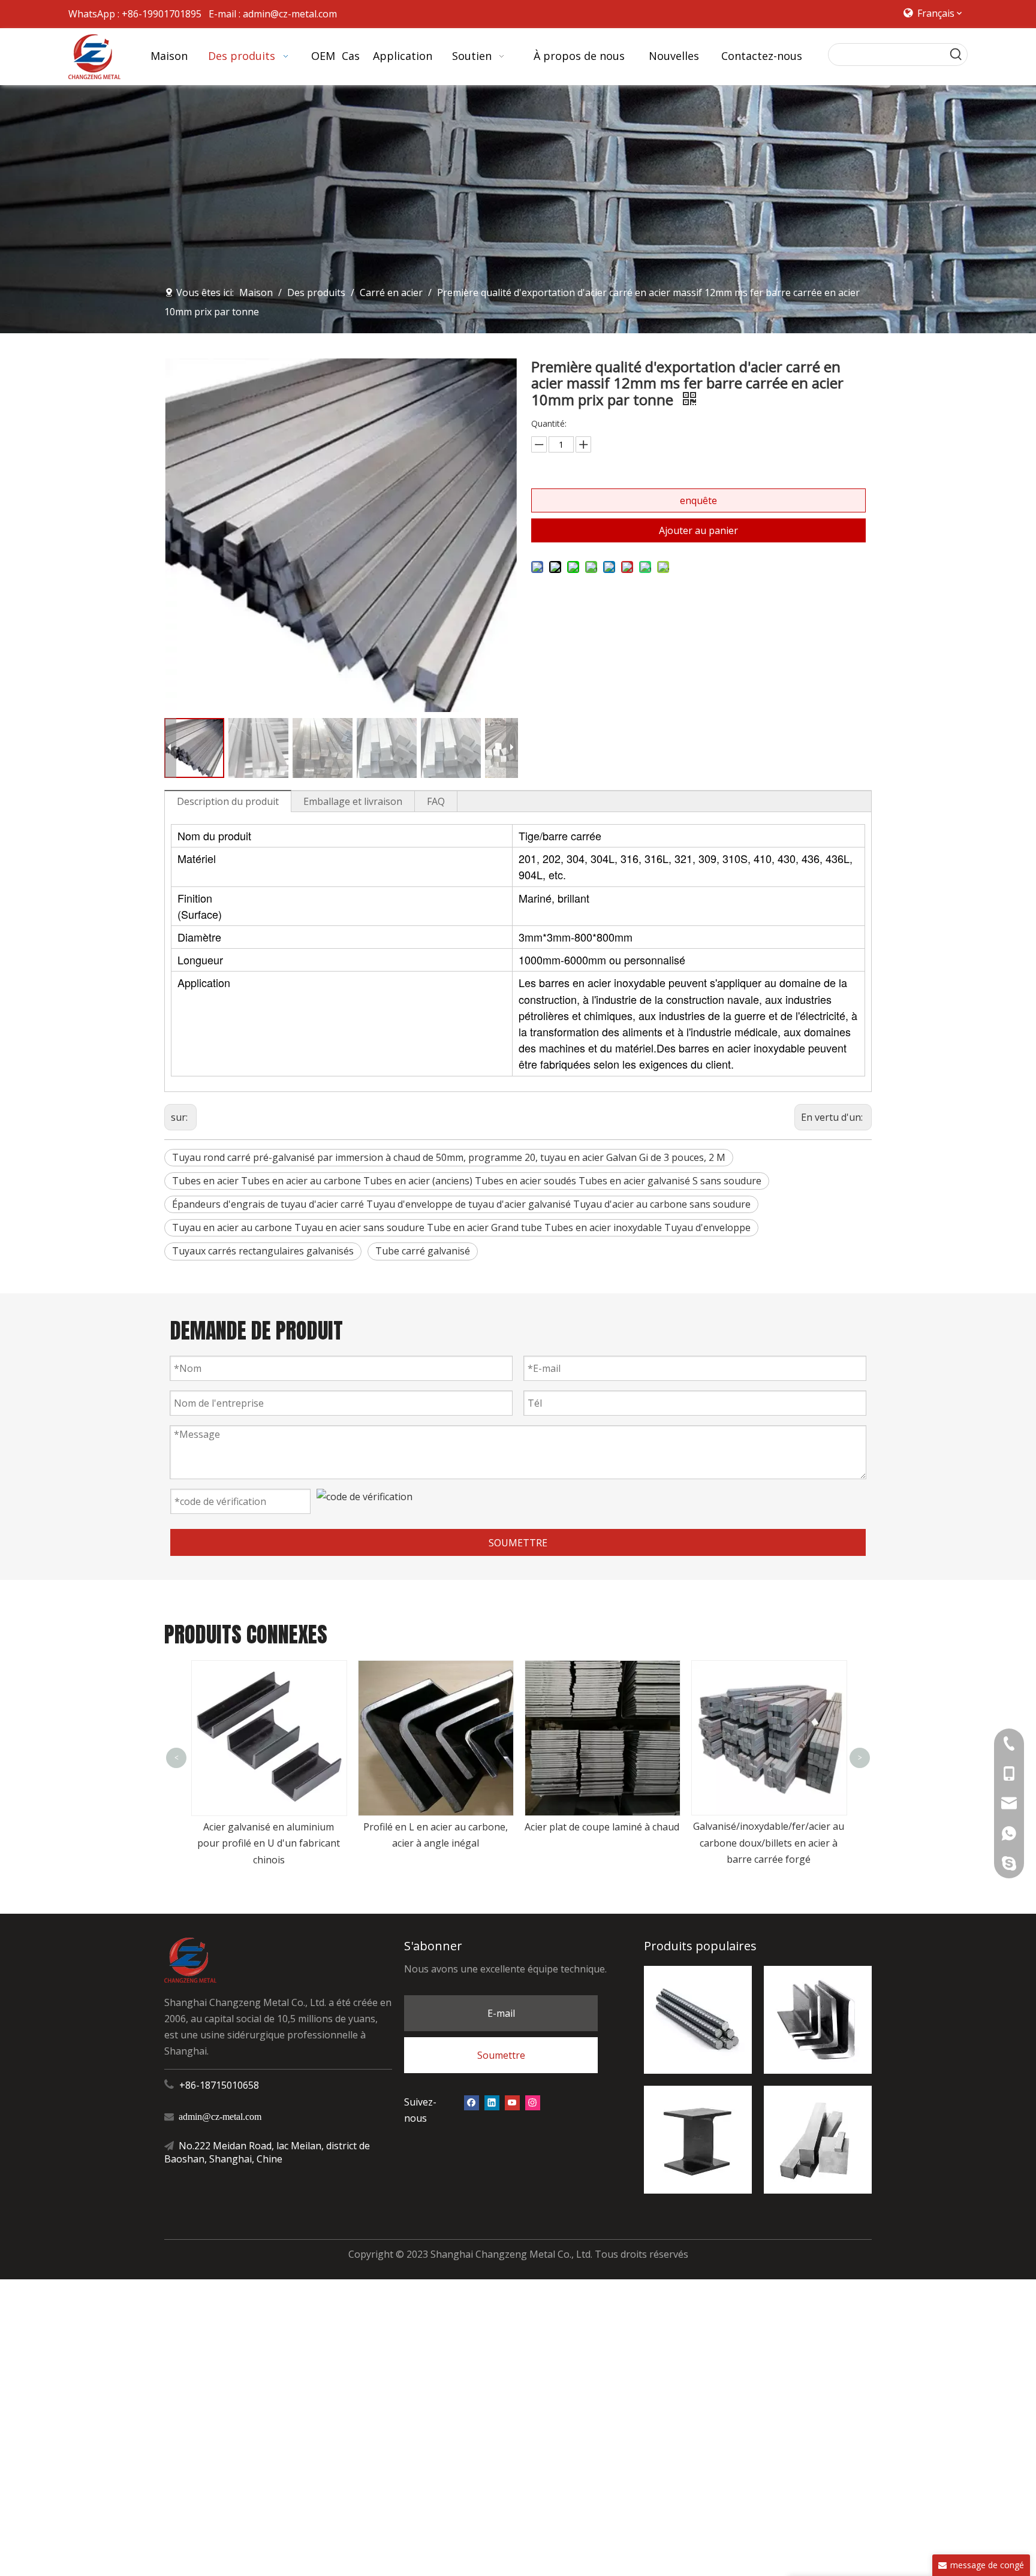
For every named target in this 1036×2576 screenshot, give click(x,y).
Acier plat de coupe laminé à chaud (435, 1827)
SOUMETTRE (518, 1543)
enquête (698, 500)
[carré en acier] (818, 2140)
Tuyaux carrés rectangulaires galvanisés (263, 1251)
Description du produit (228, 801)
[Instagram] (533, 2102)
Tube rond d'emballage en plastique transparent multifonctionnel (769, 1748)
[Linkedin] (492, 2102)
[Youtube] (512, 2102)
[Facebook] (472, 2102)
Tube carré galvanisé (423, 1251)
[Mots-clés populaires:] (956, 55)
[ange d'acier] (818, 2020)
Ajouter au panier (698, 530)
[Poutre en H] (698, 2140)
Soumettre (501, 2055)
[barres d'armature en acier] (698, 2020)
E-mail (501, 2013)
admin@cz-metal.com (290, 14)
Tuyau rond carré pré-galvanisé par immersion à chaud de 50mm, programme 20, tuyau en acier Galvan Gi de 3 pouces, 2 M (449, 1157)
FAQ (436, 801)
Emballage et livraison (353, 801)
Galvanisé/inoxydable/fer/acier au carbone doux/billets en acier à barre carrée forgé (602, 1842)
